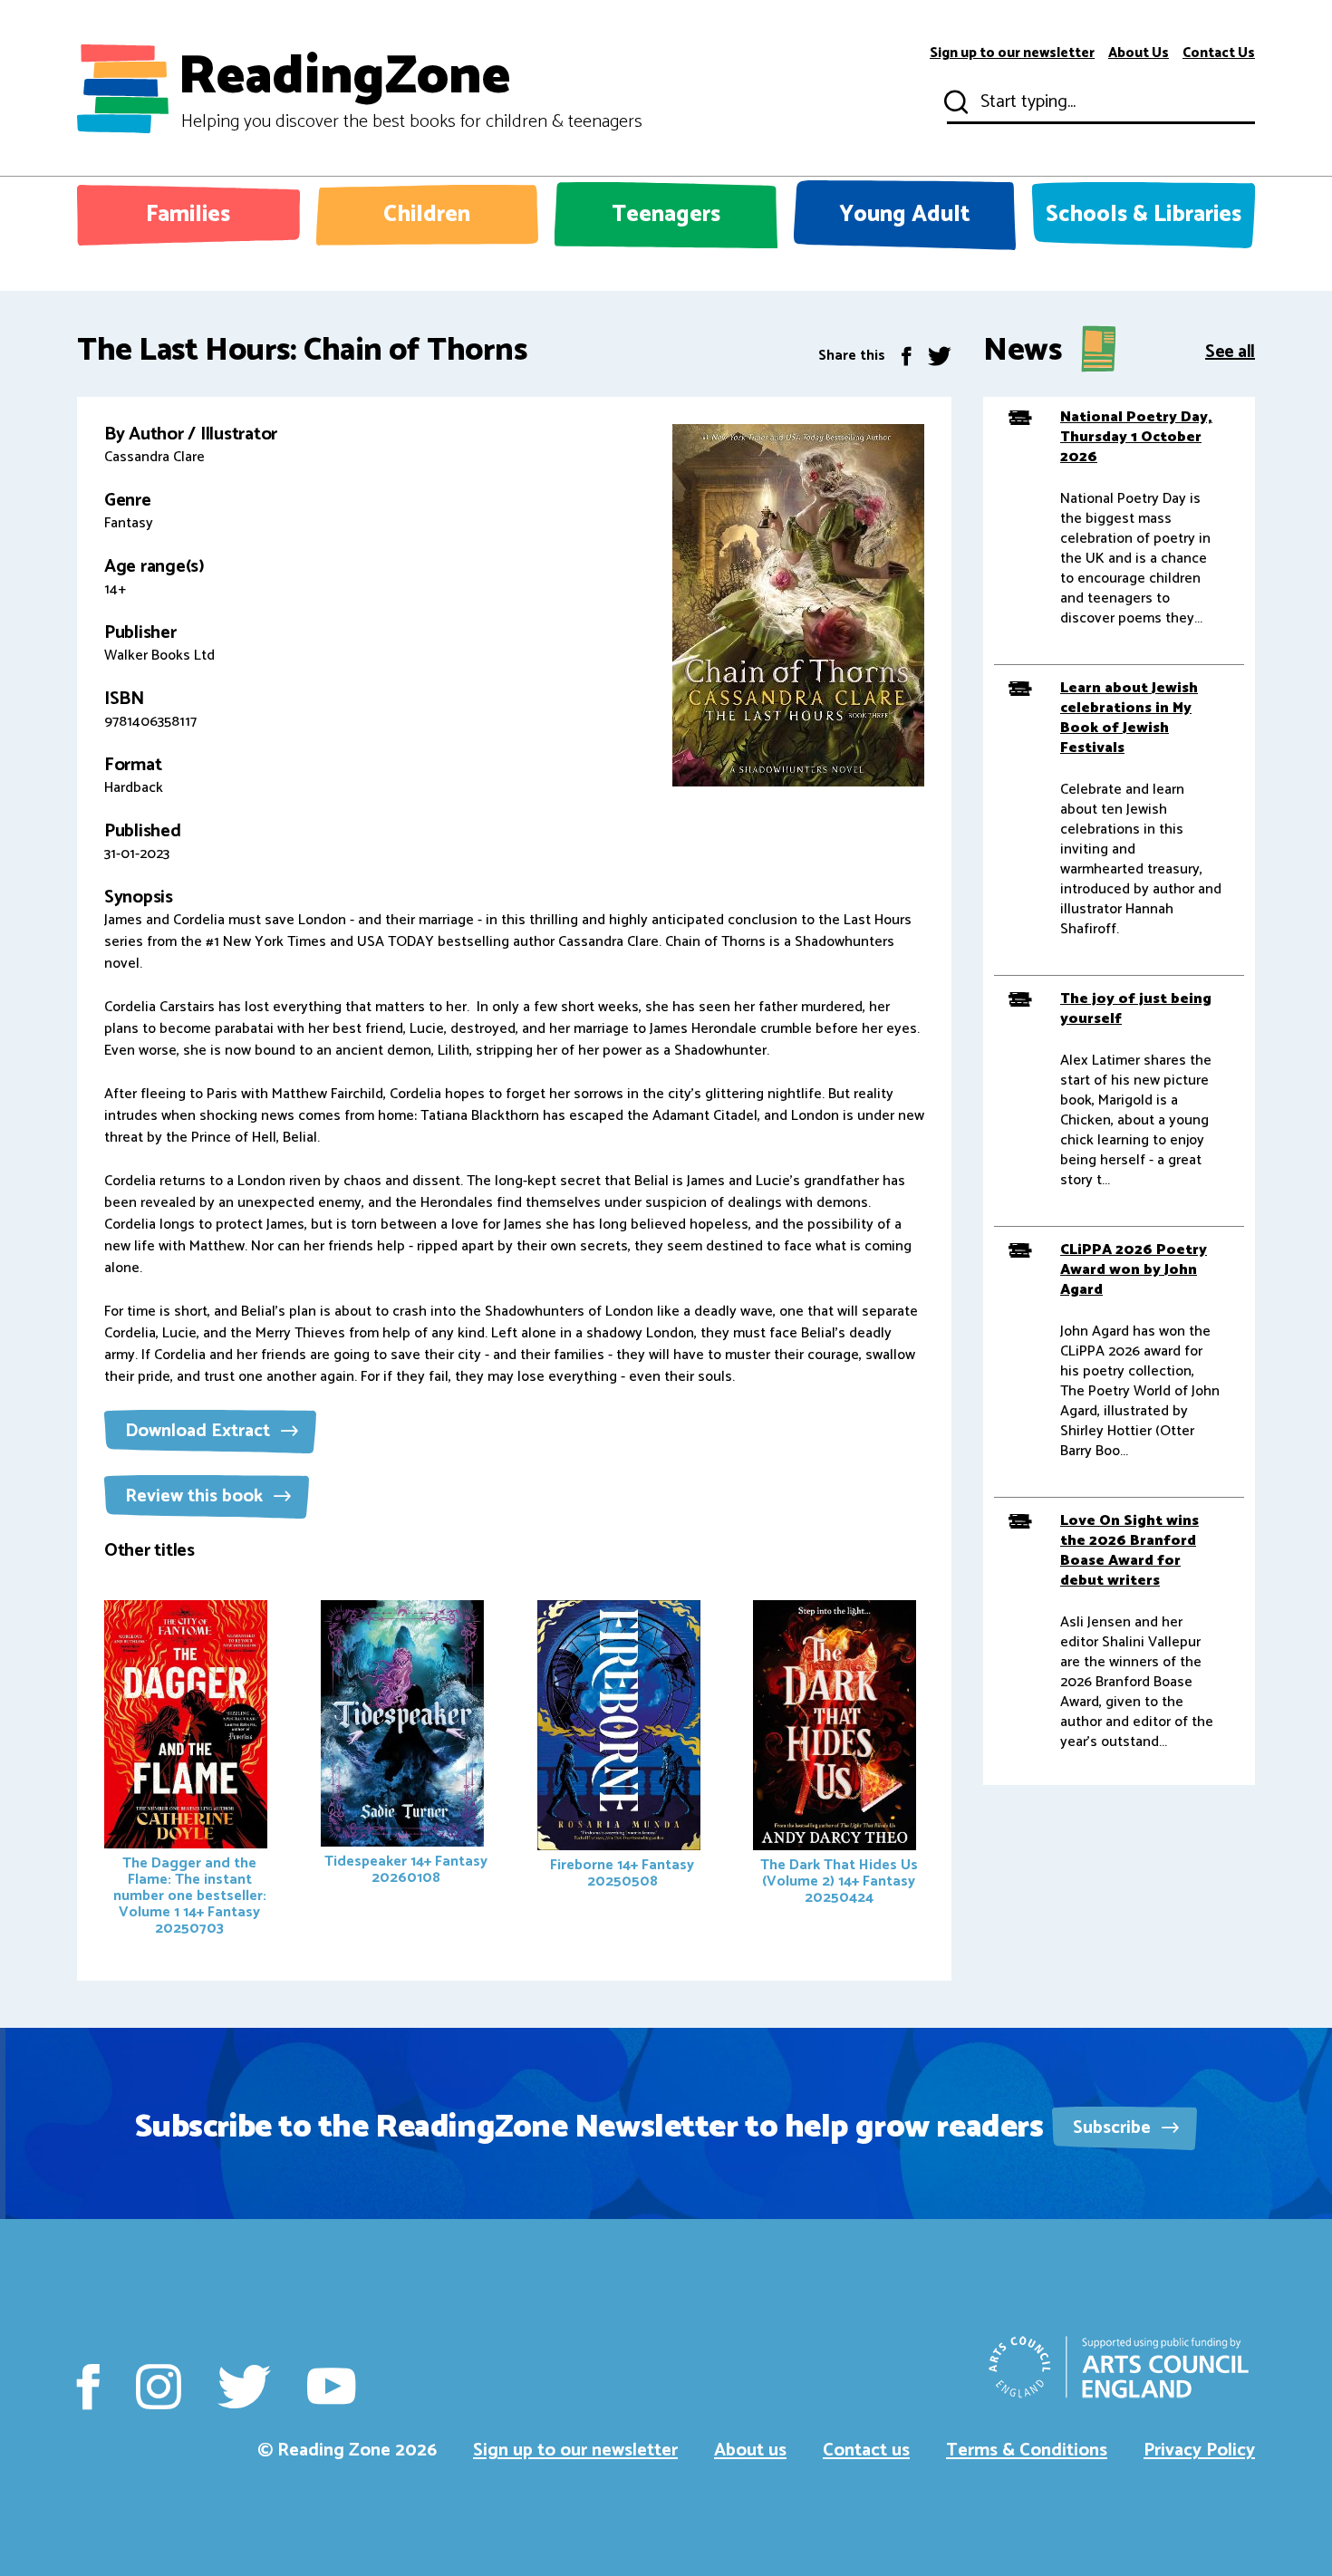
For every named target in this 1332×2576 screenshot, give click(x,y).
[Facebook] (907, 356)
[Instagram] (159, 2387)
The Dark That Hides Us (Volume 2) (839, 1881)
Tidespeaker (406, 1870)
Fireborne (622, 1873)
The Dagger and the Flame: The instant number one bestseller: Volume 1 (190, 1896)
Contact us (866, 2451)
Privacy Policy (1199, 2451)
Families (188, 215)
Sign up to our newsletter (1012, 53)
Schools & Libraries (1144, 215)
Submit (954, 102)
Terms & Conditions (1027, 2451)
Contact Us (1219, 53)
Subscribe (1114, 2128)
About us (750, 2451)
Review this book (196, 1496)
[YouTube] (331, 2387)
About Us (1139, 53)
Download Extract (200, 1431)
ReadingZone (410, 89)
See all (1230, 350)
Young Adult (905, 215)
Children (427, 215)
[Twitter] (940, 356)
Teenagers (666, 215)
